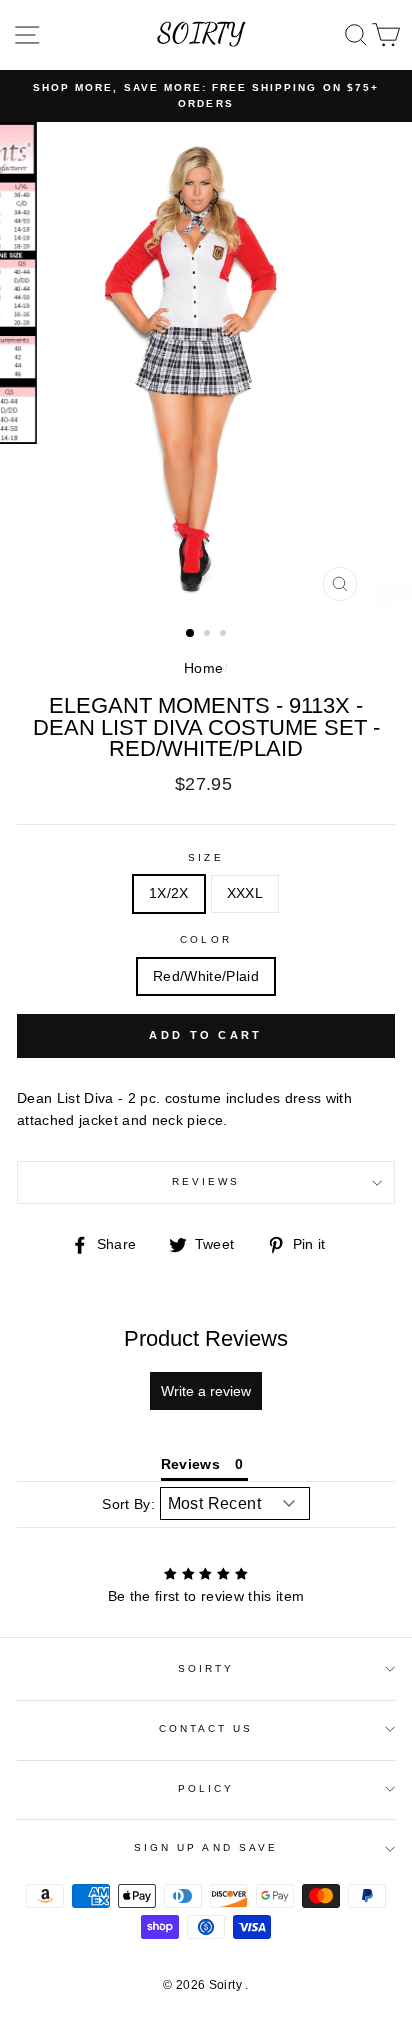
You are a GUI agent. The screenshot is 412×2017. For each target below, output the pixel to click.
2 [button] (209, 635)
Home (203, 668)
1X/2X (169, 893)
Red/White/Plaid (206, 976)
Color (205, 939)
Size (205, 857)
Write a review (206, 1391)
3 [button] (225, 635)
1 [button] (191, 634)
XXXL (245, 893)
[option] (206, 96)
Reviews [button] (190, 1464)
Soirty (206, 1668)
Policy (206, 1788)
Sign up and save (206, 1847)
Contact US (206, 1728)
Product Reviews (206, 1338)
